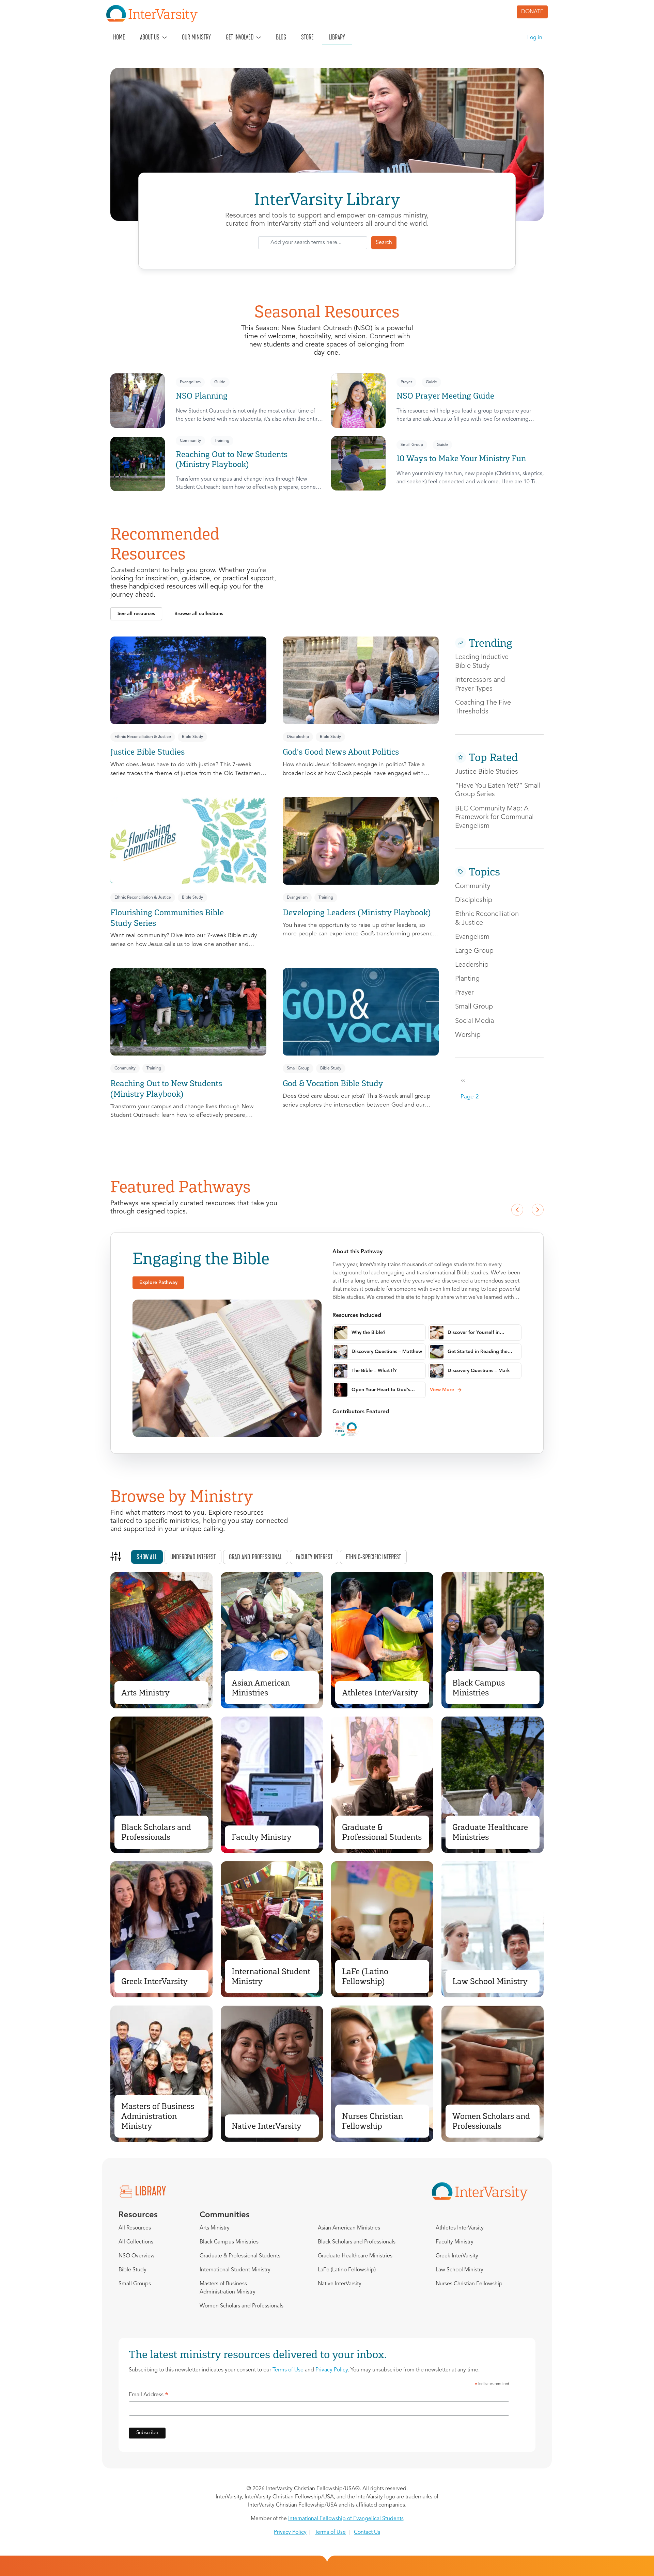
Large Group (474, 951)
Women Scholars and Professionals (491, 2121)
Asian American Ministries (261, 1688)
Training (222, 441)
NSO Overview (137, 2256)
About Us (150, 37)
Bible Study (192, 737)
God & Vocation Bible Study (333, 1083)
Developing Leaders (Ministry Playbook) (357, 912)
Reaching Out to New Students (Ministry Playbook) (232, 459)
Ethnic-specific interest (373, 1557)
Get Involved (240, 37)
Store (307, 37)
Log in (535, 38)
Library (337, 37)
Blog (281, 37)
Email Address (149, 2396)
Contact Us (367, 2532)
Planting (467, 979)
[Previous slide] (517, 1210)
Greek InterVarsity (154, 1981)
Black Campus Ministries (479, 1688)
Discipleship (298, 737)
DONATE (532, 12)
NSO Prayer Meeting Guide (445, 396)
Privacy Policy (332, 2370)
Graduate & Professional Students (382, 1832)
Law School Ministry (490, 1981)
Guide (220, 382)
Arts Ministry (145, 1693)
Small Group (412, 445)
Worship (468, 1035)
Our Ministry (196, 37)
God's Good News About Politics (341, 752)
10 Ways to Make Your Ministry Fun (461, 458)
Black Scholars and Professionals (156, 1832)
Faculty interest (314, 1557)
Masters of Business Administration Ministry (158, 2116)
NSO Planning (202, 396)
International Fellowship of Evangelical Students (346, 2519)
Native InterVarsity (267, 2126)
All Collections (136, 2242)
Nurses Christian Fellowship (372, 2121)
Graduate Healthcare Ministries (490, 1832)
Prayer (406, 382)
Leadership (472, 965)
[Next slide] (538, 1210)
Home (119, 37)
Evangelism (190, 382)
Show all (147, 1557)
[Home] (155, 14)
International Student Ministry (271, 1976)
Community (190, 441)
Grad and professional (256, 1557)
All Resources (135, 2228)
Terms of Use (288, 2370)
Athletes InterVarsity (380, 1693)
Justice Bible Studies (147, 752)
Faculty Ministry (262, 1837)
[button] (136, 614)
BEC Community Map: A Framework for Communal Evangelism (494, 817)
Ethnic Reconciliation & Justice (143, 737)
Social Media (474, 1021)
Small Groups (135, 2284)
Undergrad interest (193, 1557)
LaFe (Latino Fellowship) (365, 1976)
